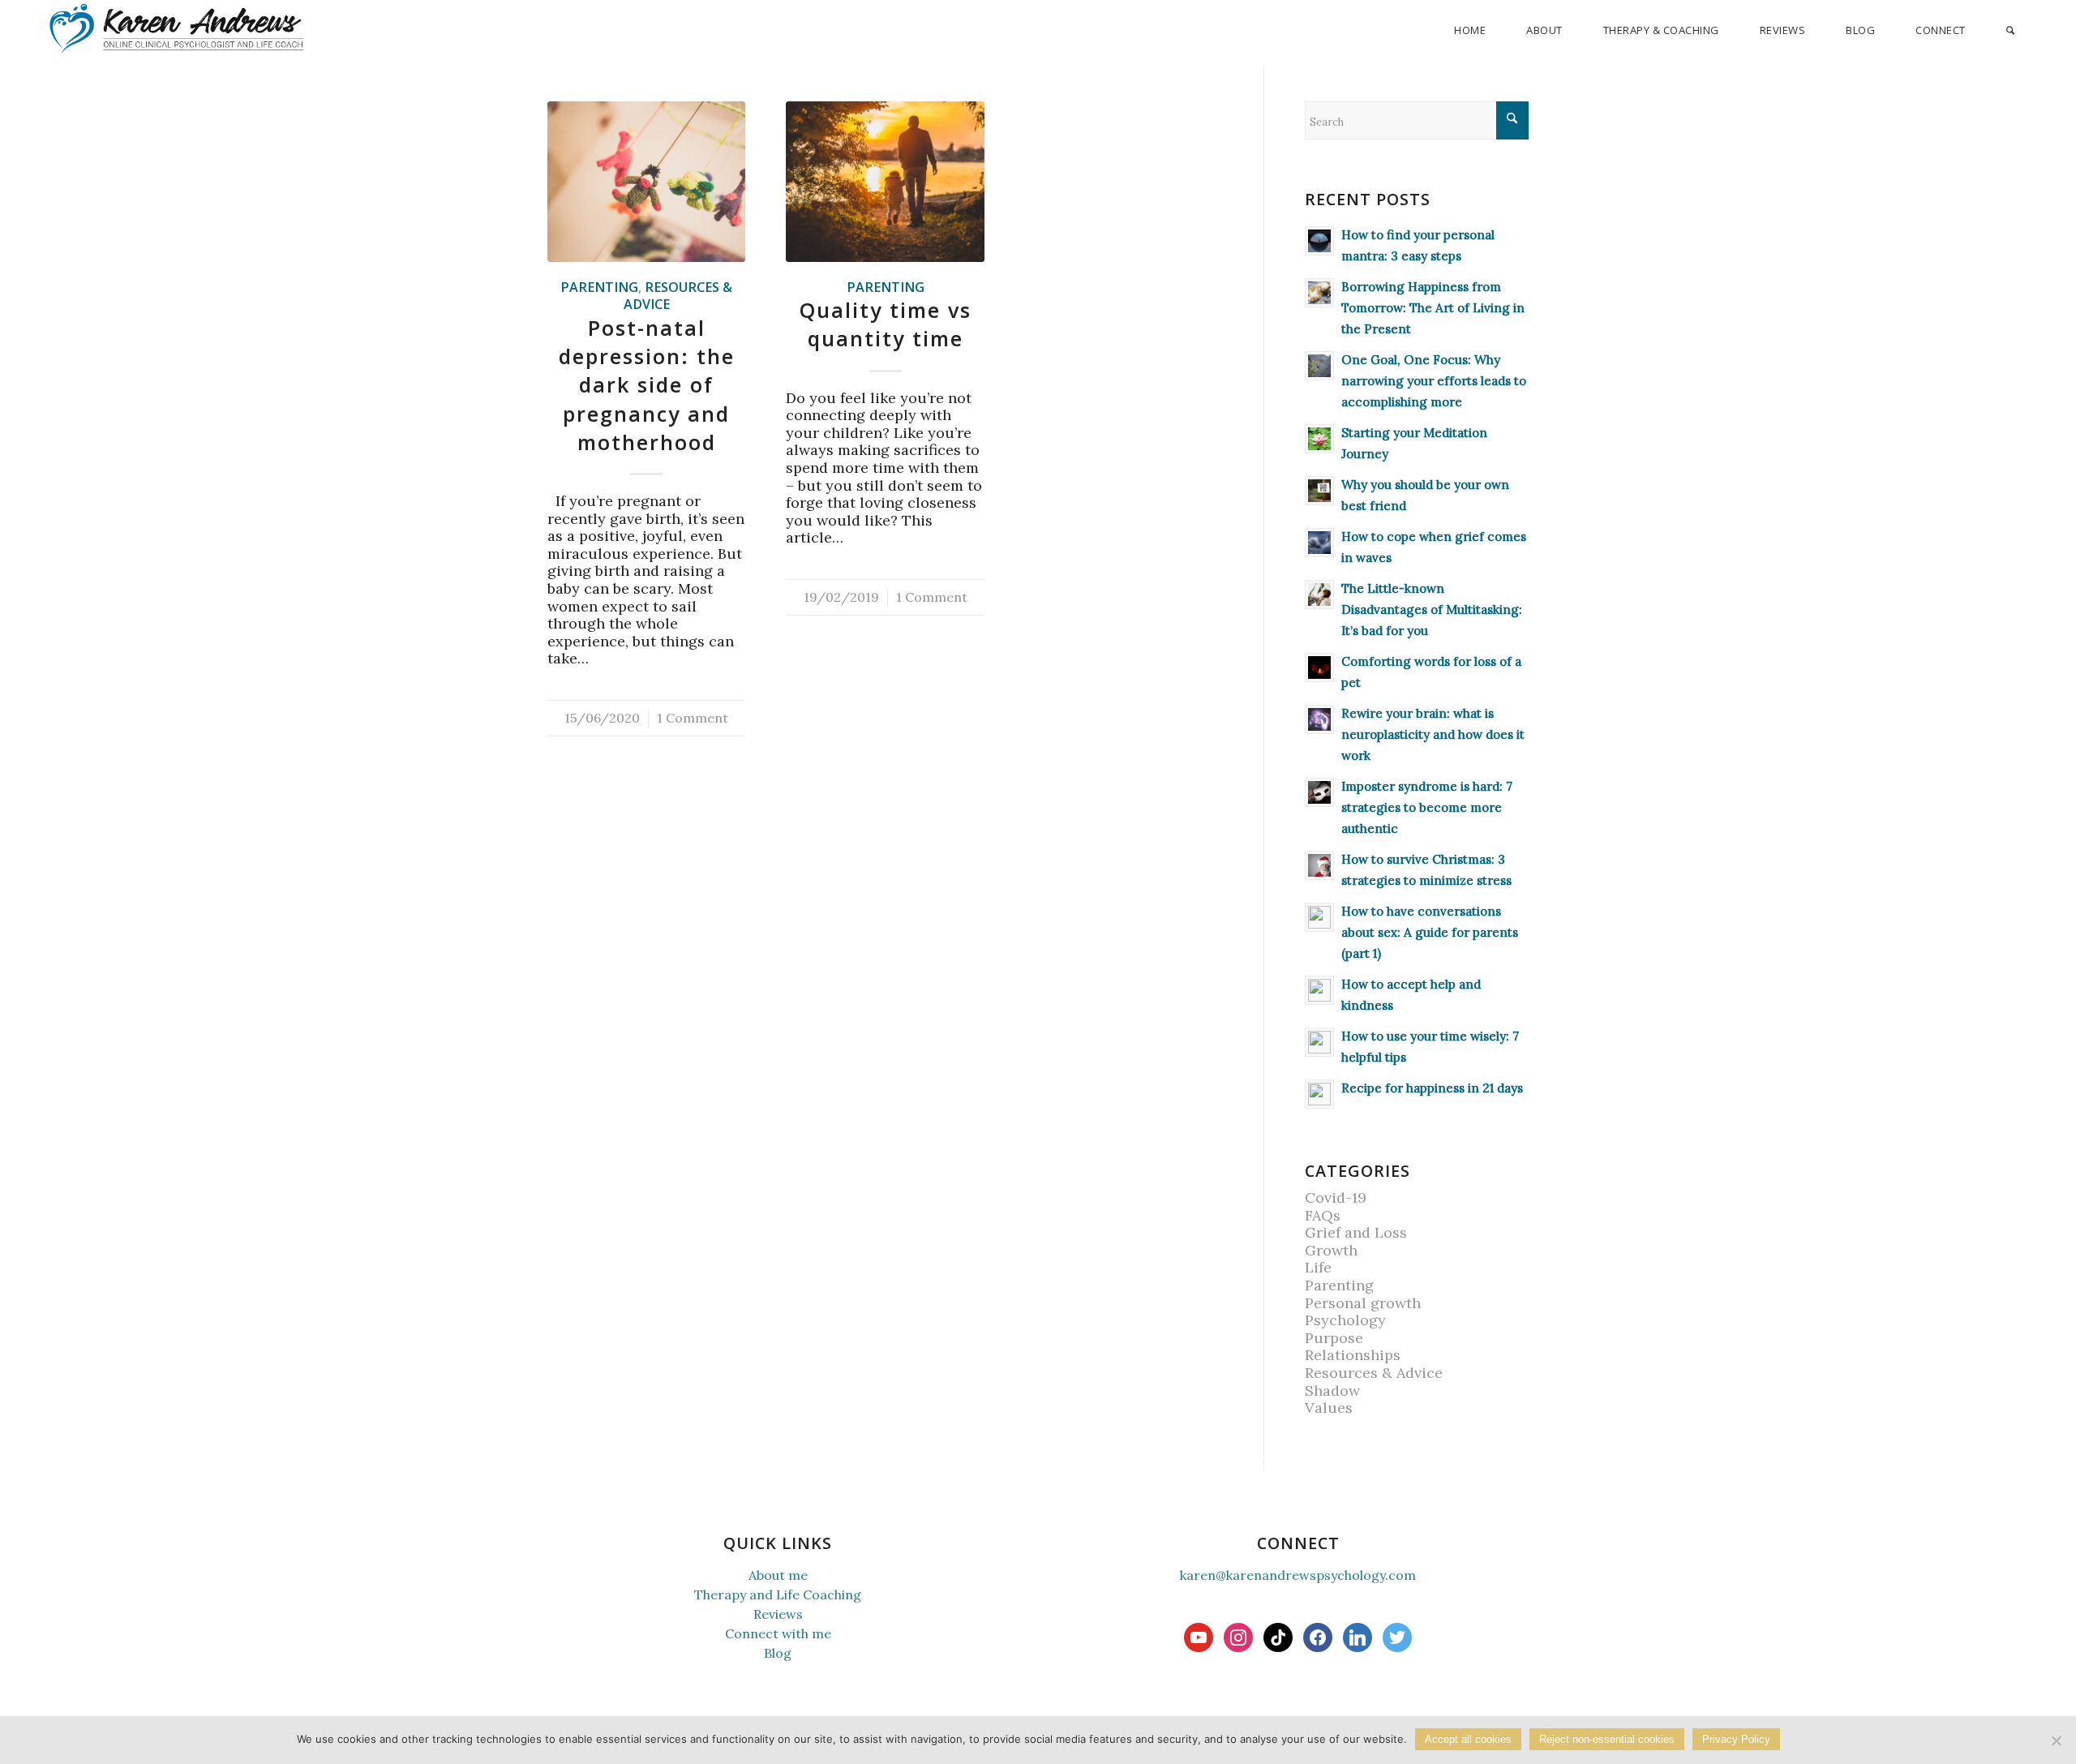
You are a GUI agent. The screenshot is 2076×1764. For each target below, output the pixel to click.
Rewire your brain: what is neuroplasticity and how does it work (1433, 734)
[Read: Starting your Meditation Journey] (1319, 439)
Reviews (778, 1614)
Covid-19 (1336, 1197)
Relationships (1353, 1355)
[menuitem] (1470, 30)
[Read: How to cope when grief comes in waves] (1319, 543)
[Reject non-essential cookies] (2056, 1740)
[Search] (2010, 30)
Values (1329, 1408)
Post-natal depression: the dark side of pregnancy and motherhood (647, 385)
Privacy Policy (1736, 1739)
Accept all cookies (1468, 1739)
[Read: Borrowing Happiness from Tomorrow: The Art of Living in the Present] (1319, 293)
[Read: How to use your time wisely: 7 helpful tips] (1319, 1042)
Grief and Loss (1356, 1232)
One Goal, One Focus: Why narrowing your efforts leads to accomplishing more (1434, 381)
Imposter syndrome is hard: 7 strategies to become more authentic (1427, 807)
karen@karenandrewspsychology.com (1298, 1575)
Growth (1331, 1250)
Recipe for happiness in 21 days (1432, 1088)
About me (778, 1575)
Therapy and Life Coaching (778, 1594)
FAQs (1323, 1215)
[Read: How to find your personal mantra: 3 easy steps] (1319, 241)
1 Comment (693, 718)
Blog (778, 1653)
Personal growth (1363, 1303)
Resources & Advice (678, 296)
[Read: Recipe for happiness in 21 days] (1319, 1094)
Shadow (1332, 1391)
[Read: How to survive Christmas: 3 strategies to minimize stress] (1319, 865)
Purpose (1334, 1338)
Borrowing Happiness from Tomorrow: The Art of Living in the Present (1433, 308)
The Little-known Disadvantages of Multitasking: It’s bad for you (1432, 609)
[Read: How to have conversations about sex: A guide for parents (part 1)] (1319, 917)
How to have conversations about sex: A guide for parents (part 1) (1430, 932)
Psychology (1345, 1320)
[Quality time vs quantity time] (885, 182)
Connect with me (778, 1633)
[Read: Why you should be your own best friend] (1319, 491)
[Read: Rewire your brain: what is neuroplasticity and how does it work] (1319, 719)
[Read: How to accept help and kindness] (1319, 990)
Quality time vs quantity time (886, 324)
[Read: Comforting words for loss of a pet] (1319, 667)
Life (1318, 1267)
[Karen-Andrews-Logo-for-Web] (176, 28)
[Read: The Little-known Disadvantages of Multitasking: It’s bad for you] (1319, 594)
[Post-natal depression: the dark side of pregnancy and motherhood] (646, 182)
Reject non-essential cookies (1607, 1739)
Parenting (599, 287)
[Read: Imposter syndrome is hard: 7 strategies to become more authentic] (1319, 792)
